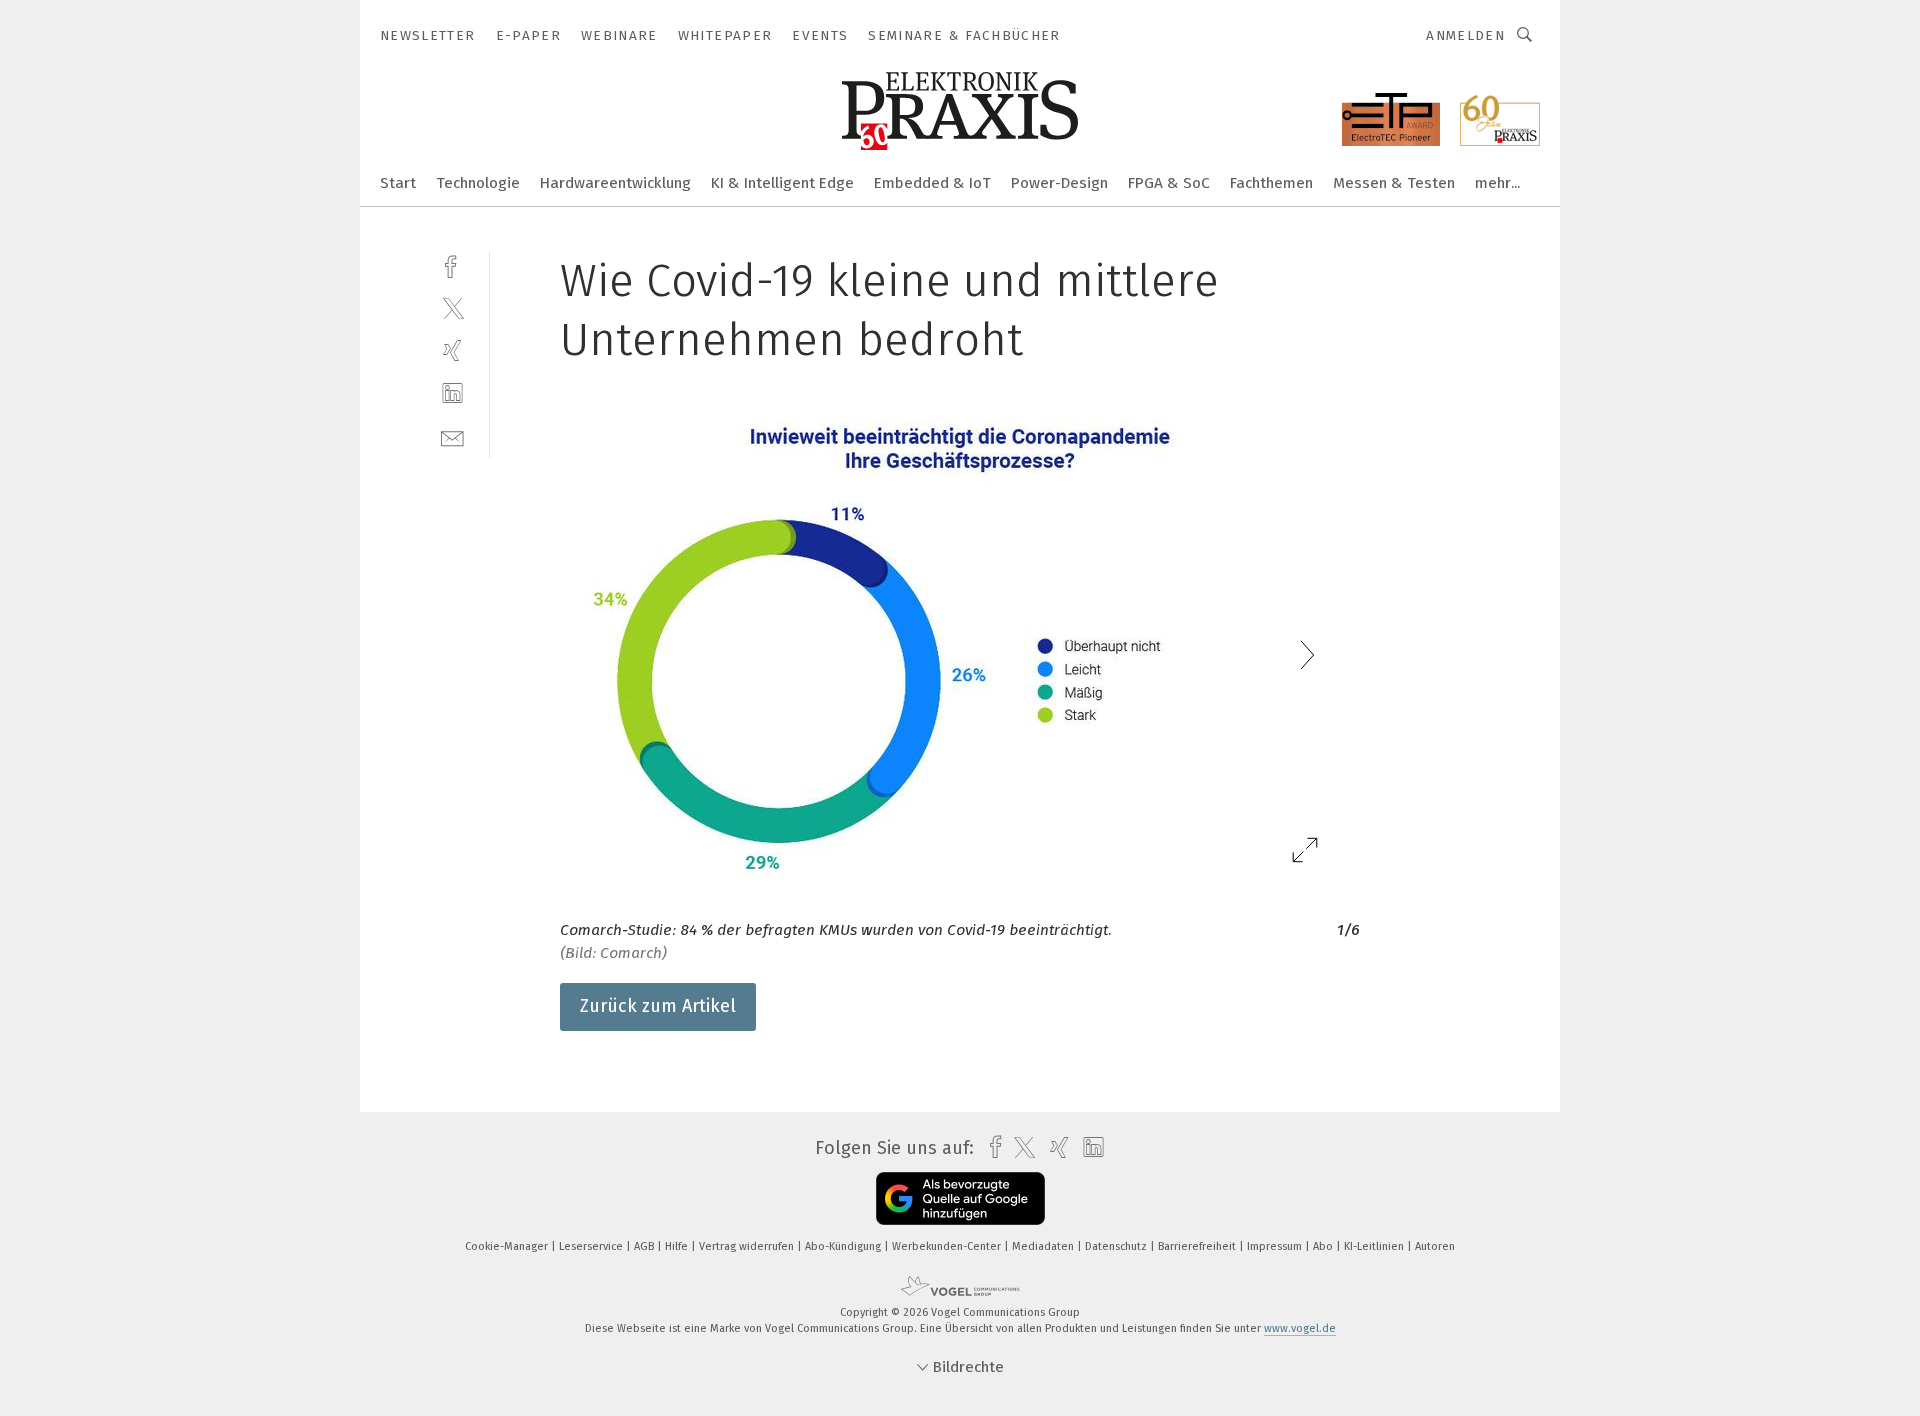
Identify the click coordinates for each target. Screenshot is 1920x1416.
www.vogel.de (1300, 1328)
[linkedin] (452, 393)
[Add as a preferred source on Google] (960, 1198)
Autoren (1435, 1246)
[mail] (452, 436)
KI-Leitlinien (1375, 1246)
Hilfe (678, 1246)
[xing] (452, 350)
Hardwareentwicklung (615, 183)
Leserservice (592, 1246)
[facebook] (452, 264)
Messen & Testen (1394, 183)
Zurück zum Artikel (658, 1006)
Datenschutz (1117, 1246)
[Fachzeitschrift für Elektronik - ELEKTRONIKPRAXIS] (398, 181)
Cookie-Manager (508, 1246)
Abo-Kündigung (844, 1246)
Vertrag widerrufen (748, 1246)
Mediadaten (1044, 1246)
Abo (1324, 1246)
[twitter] (452, 307)
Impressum (1276, 1246)
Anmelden (1465, 35)
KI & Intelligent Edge (782, 183)
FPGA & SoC (1169, 183)
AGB (645, 1246)
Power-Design (1059, 183)
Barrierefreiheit (1198, 1246)
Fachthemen (1271, 183)
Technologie (478, 183)
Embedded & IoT (932, 183)
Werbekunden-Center (948, 1246)
